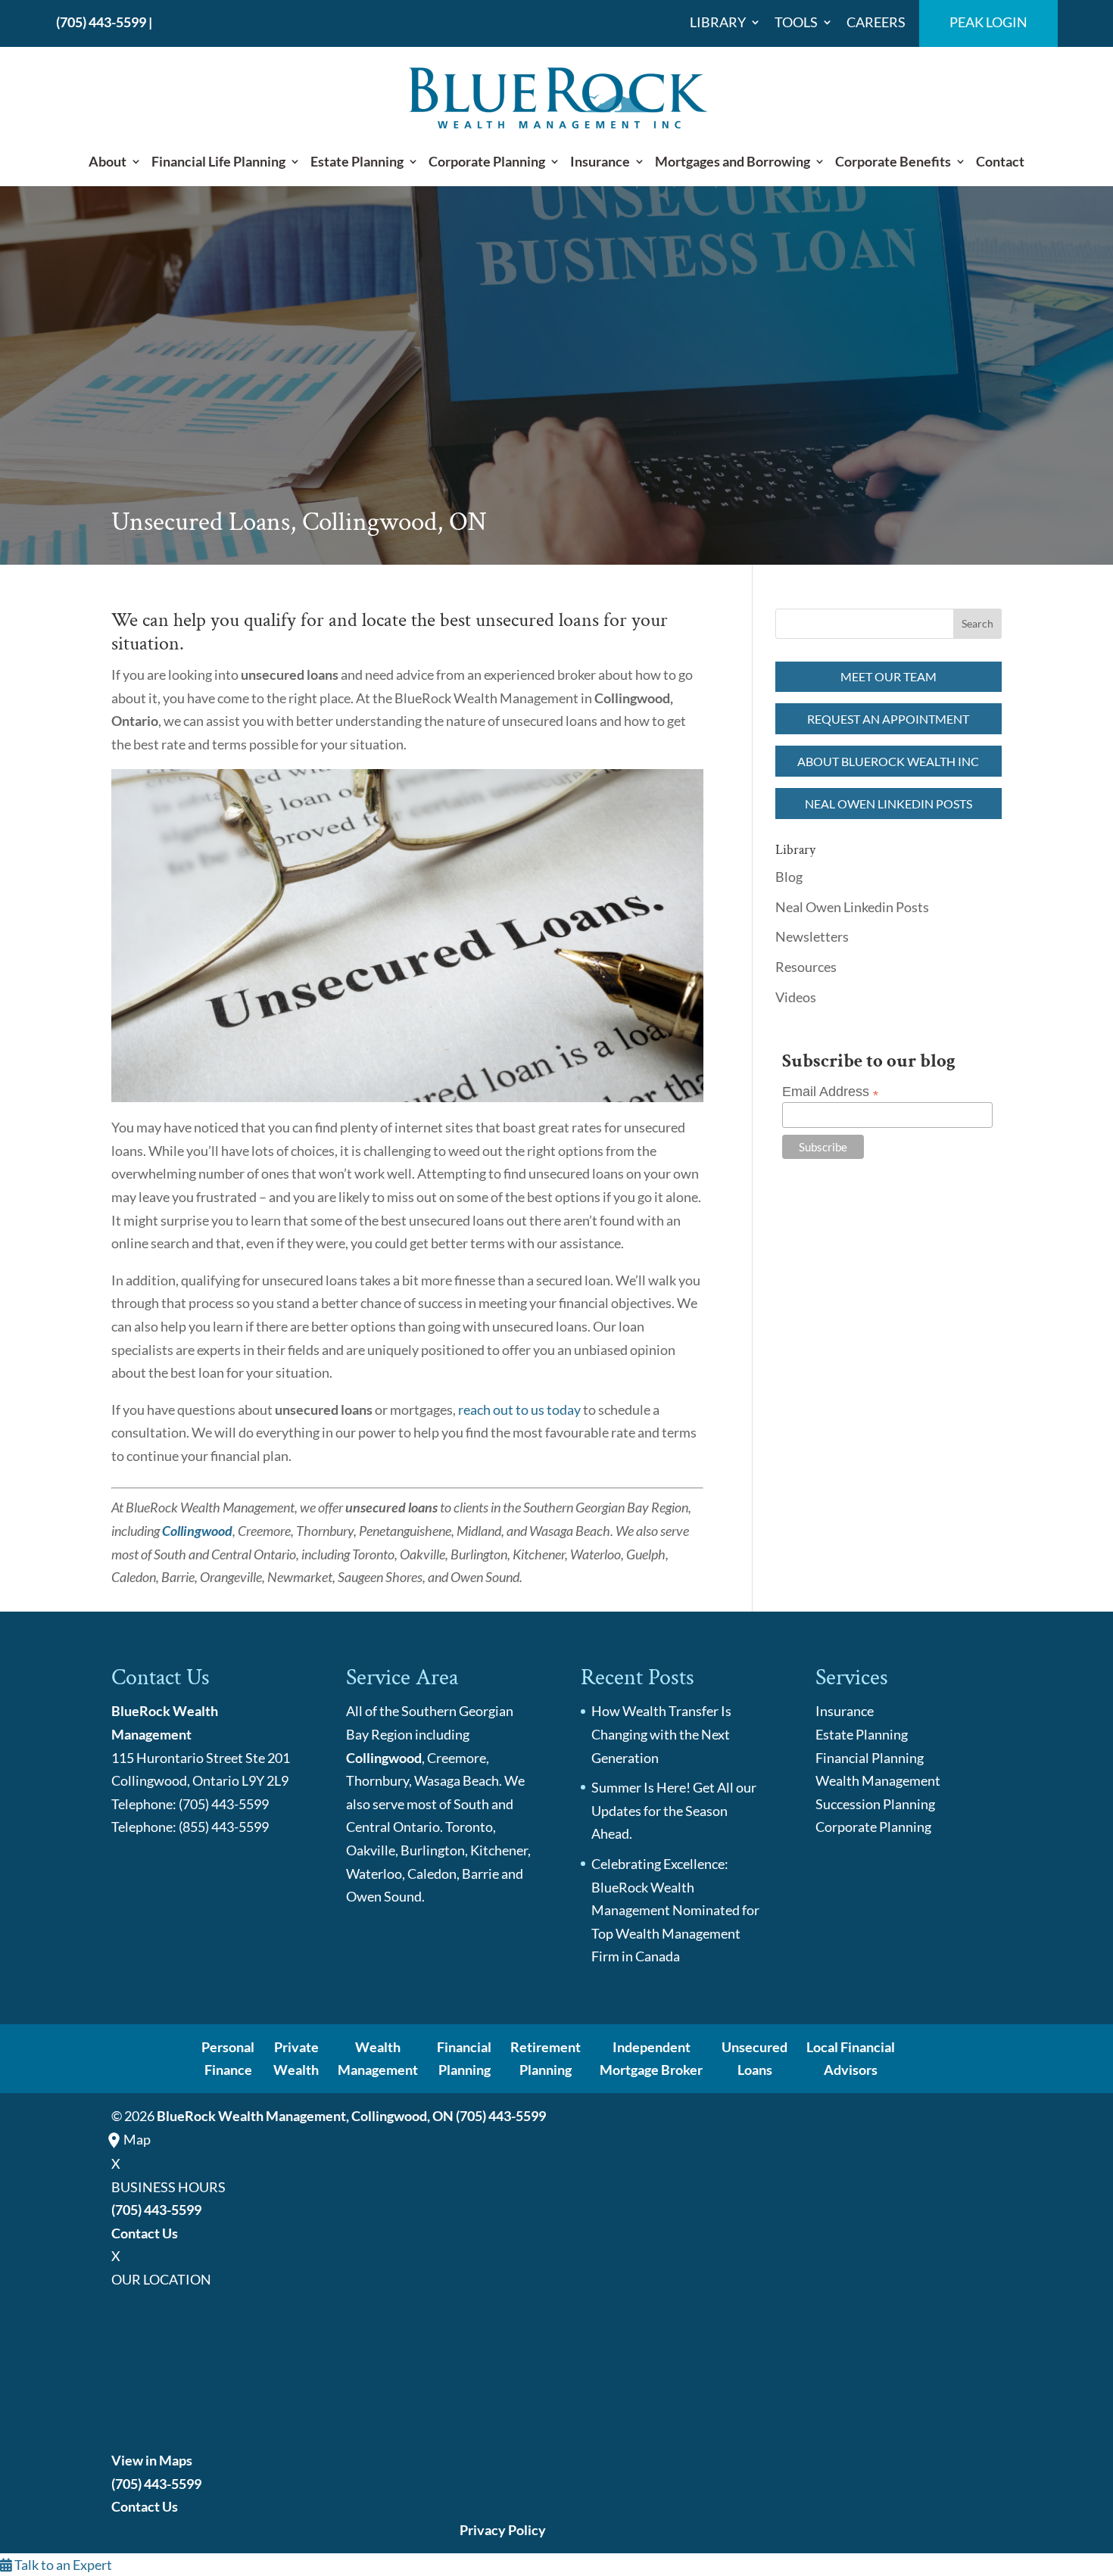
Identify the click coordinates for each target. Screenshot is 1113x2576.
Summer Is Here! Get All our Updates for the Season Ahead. (674, 1810)
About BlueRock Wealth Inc (888, 761)
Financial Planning (870, 1758)
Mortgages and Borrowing (733, 162)
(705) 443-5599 (101, 22)
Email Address (830, 1092)
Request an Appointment (888, 719)
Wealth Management (878, 1780)
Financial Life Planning (218, 162)
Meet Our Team (889, 676)
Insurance (600, 162)
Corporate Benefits (893, 162)
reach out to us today (519, 1409)
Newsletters (812, 936)
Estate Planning (357, 162)
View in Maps (152, 2460)
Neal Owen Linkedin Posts (889, 804)
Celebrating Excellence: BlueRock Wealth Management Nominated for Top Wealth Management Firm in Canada (675, 1910)
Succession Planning (875, 1804)
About (108, 162)
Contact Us (145, 2233)
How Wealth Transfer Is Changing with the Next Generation (661, 1734)
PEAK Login (988, 23)
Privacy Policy (503, 2530)
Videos (796, 997)
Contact (1000, 162)
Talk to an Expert (62, 2565)
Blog (789, 877)
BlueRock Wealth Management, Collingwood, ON (305, 2116)
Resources (806, 967)
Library (718, 23)
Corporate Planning (487, 162)
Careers (876, 23)
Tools (796, 23)
